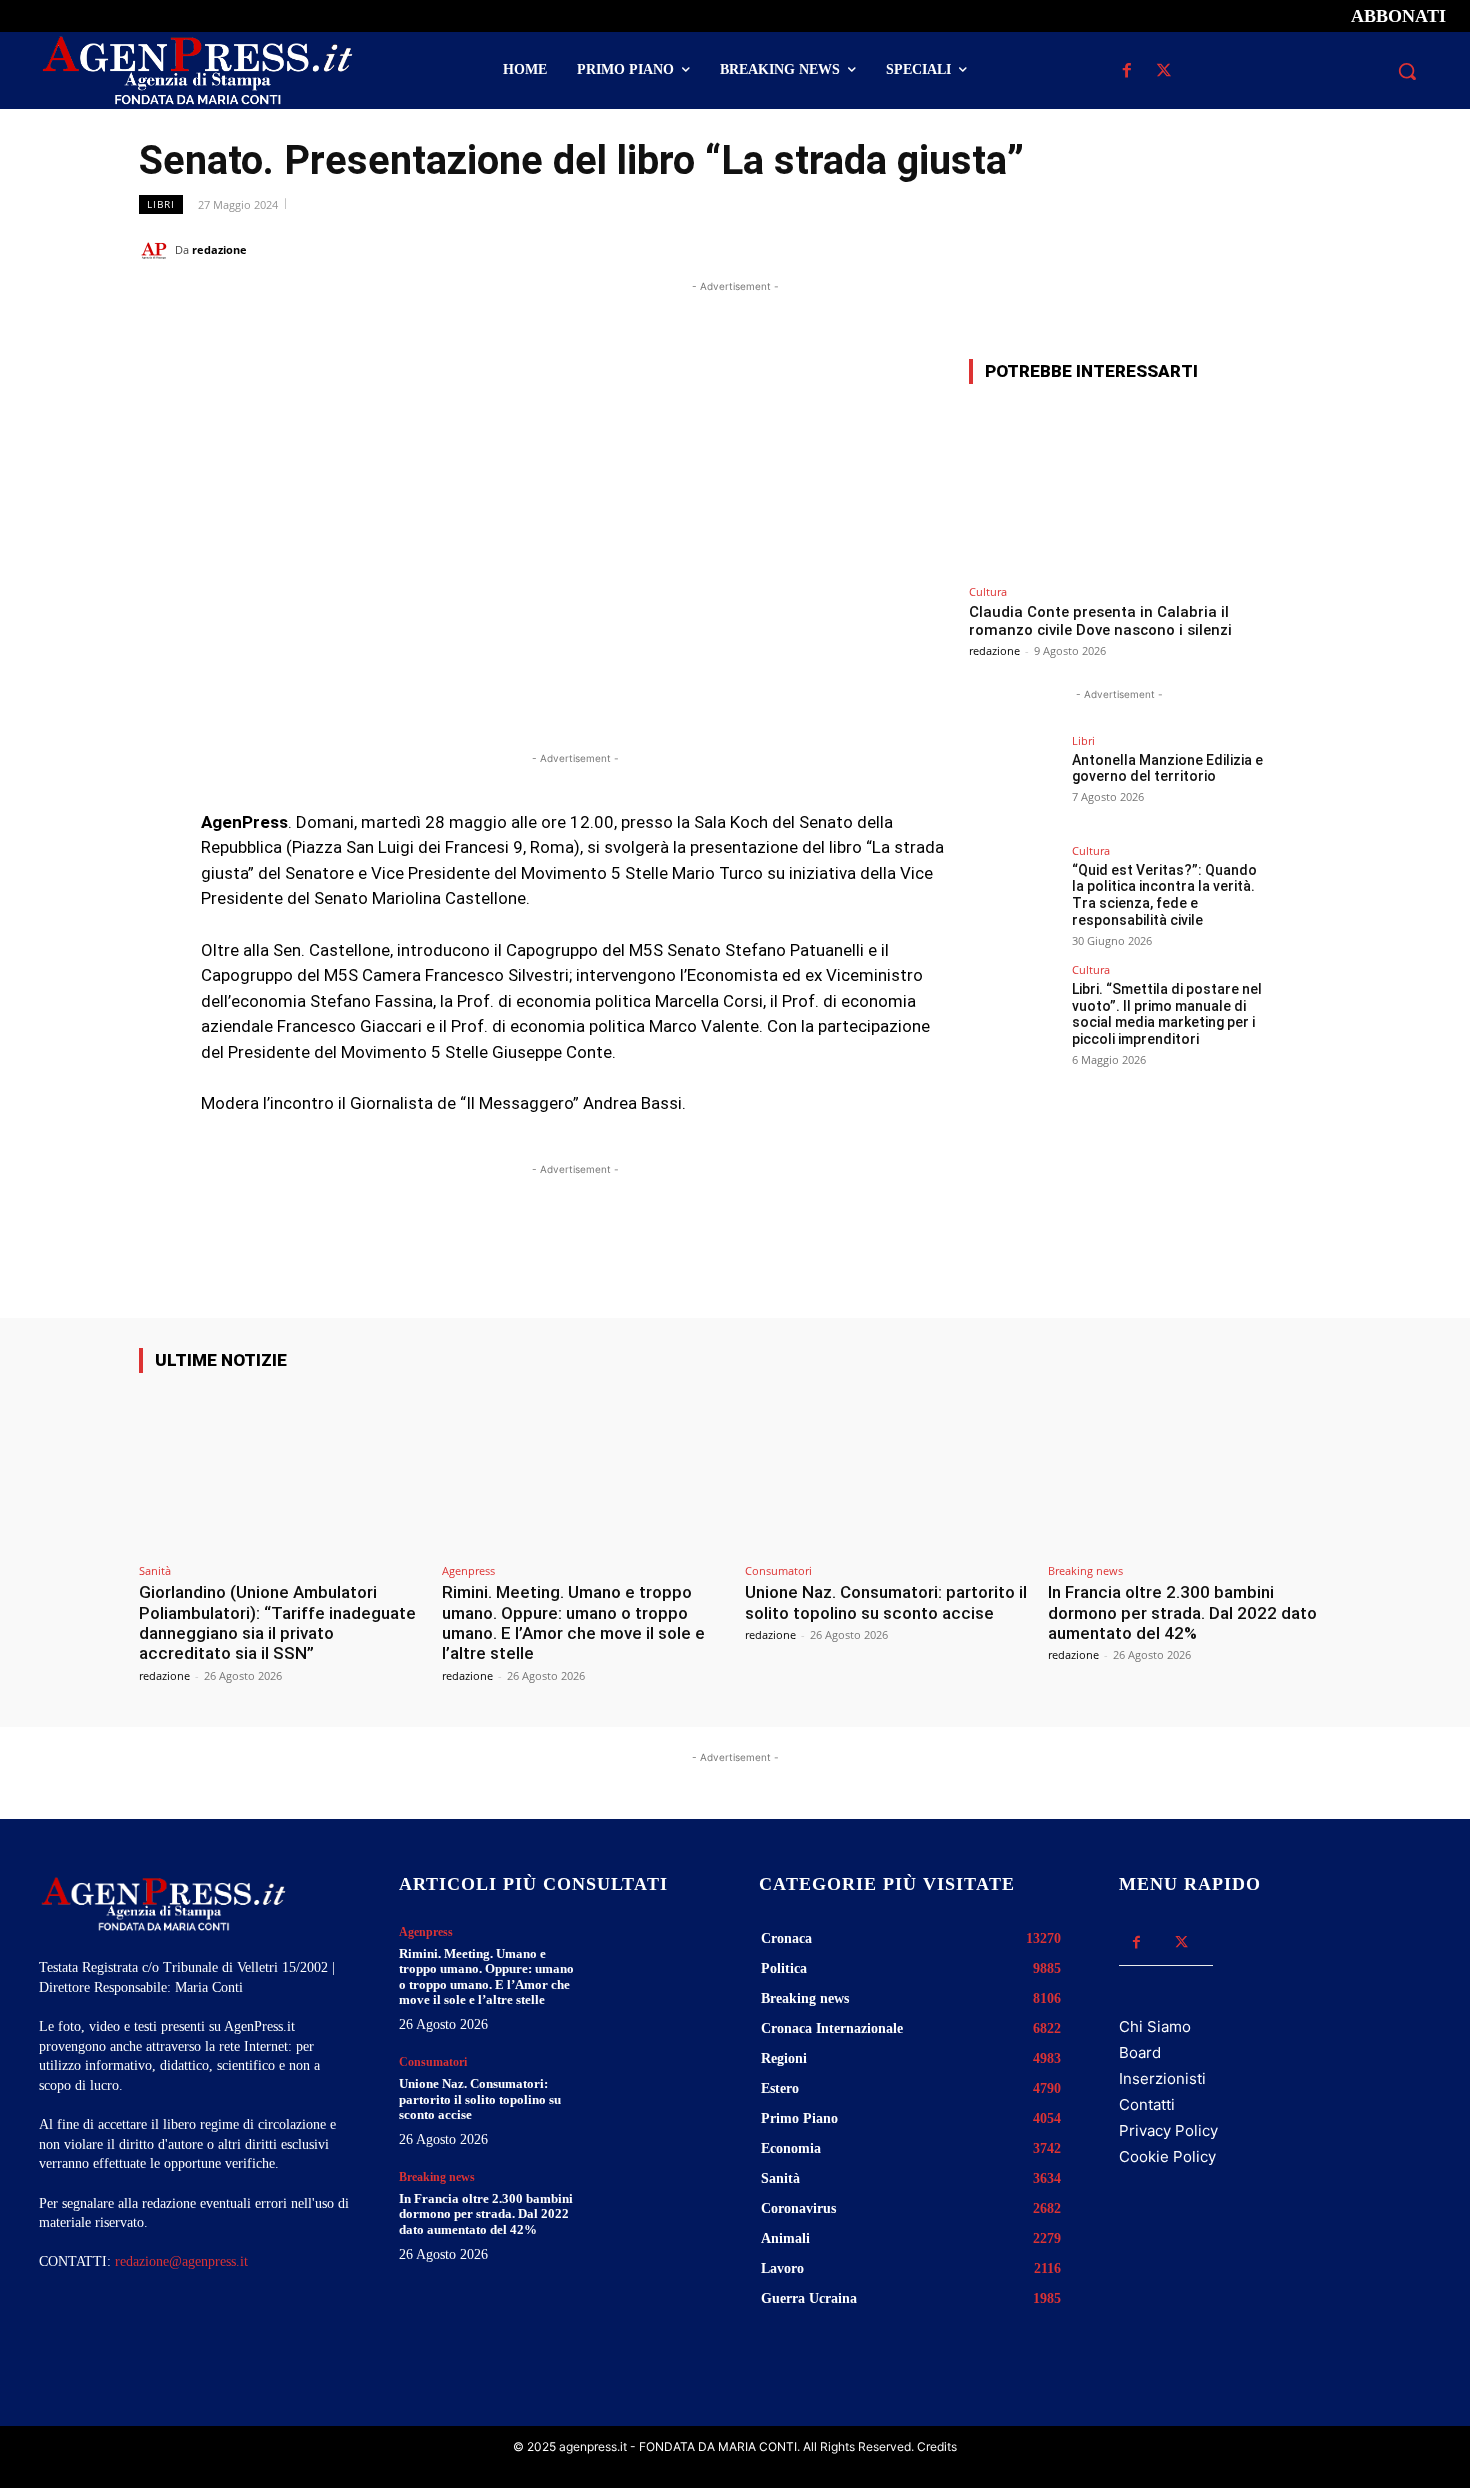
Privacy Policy (1168, 2130)
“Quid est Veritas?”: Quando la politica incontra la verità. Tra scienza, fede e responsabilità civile (1164, 895)
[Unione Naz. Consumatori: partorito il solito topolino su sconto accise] (886, 1471)
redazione (219, 249)
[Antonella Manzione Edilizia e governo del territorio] (1014, 780)
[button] (1407, 71)
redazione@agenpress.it (181, 2261)
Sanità (155, 1570)
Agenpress (468, 1570)
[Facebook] (1126, 71)
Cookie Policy (1167, 2156)
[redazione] (157, 250)
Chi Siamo (1155, 2026)
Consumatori (778, 1570)
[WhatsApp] (1219, 249)
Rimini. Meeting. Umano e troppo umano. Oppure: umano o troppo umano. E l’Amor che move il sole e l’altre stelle (573, 1622)
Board (1140, 2052)
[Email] (1265, 249)
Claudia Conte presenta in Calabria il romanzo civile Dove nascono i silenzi (1100, 621)
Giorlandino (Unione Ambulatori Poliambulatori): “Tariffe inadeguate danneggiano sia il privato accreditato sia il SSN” (277, 1622)
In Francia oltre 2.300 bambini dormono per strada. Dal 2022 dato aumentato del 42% (1182, 1612)
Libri (161, 204)
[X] (1163, 71)
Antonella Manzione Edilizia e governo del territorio (1167, 768)
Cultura (988, 591)
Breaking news (1085, 1570)
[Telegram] (1311, 249)
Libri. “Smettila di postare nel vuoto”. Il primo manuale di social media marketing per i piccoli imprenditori (1167, 1014)
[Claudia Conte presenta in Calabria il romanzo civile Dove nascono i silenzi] (1119, 487)
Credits (937, 2446)
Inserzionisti (1162, 2078)
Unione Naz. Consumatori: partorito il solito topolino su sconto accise (886, 1602)
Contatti (1147, 2104)
